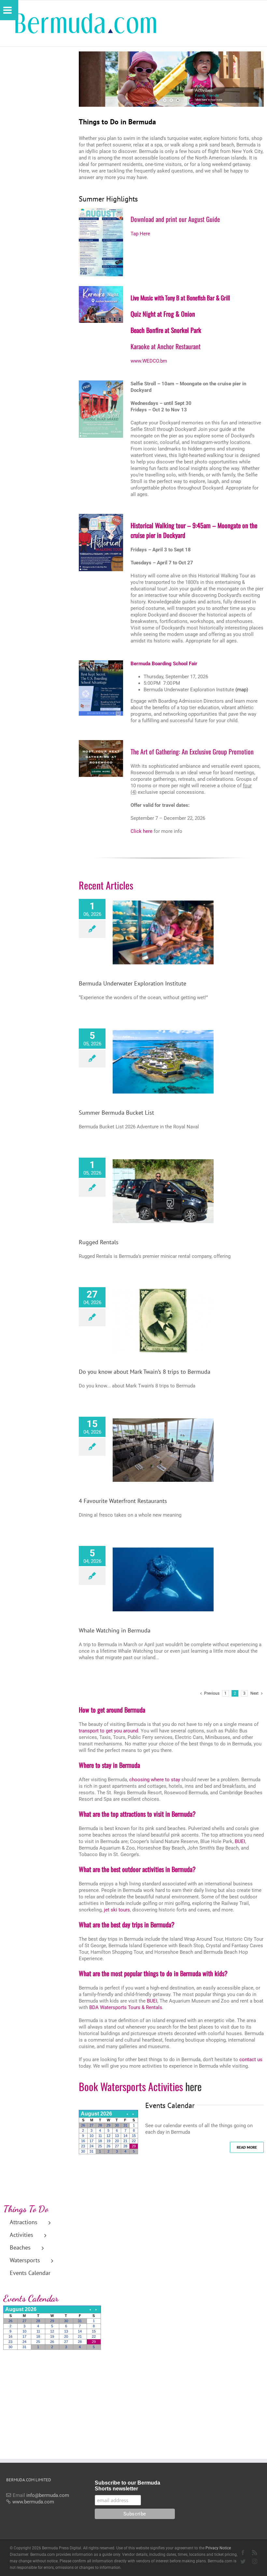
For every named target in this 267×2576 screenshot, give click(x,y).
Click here (141, 831)
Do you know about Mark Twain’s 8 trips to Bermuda (145, 1372)
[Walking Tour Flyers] (101, 383)
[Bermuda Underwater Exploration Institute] (163, 932)
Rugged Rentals (99, 1242)
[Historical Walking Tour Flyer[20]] (101, 516)
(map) (242, 690)
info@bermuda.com (48, 2495)
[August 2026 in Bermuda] (101, 210)
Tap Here (140, 234)
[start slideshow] (157, 100)
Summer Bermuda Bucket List (116, 1113)
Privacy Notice (218, 2548)
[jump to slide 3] (178, 100)
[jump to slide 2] (171, 100)
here (193, 2086)
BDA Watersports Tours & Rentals (126, 2007)
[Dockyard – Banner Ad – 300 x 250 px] (101, 288)
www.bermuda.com (33, 2502)
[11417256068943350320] (101, 742)
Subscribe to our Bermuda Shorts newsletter (127, 2486)
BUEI (240, 1841)
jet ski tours (117, 1910)
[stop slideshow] (185, 100)
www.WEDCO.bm (149, 361)
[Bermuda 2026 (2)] (101, 663)
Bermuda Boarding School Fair (164, 664)
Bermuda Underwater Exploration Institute (133, 983)
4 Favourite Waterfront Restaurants (123, 1501)
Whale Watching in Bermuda (115, 1630)
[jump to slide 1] (165, 100)
